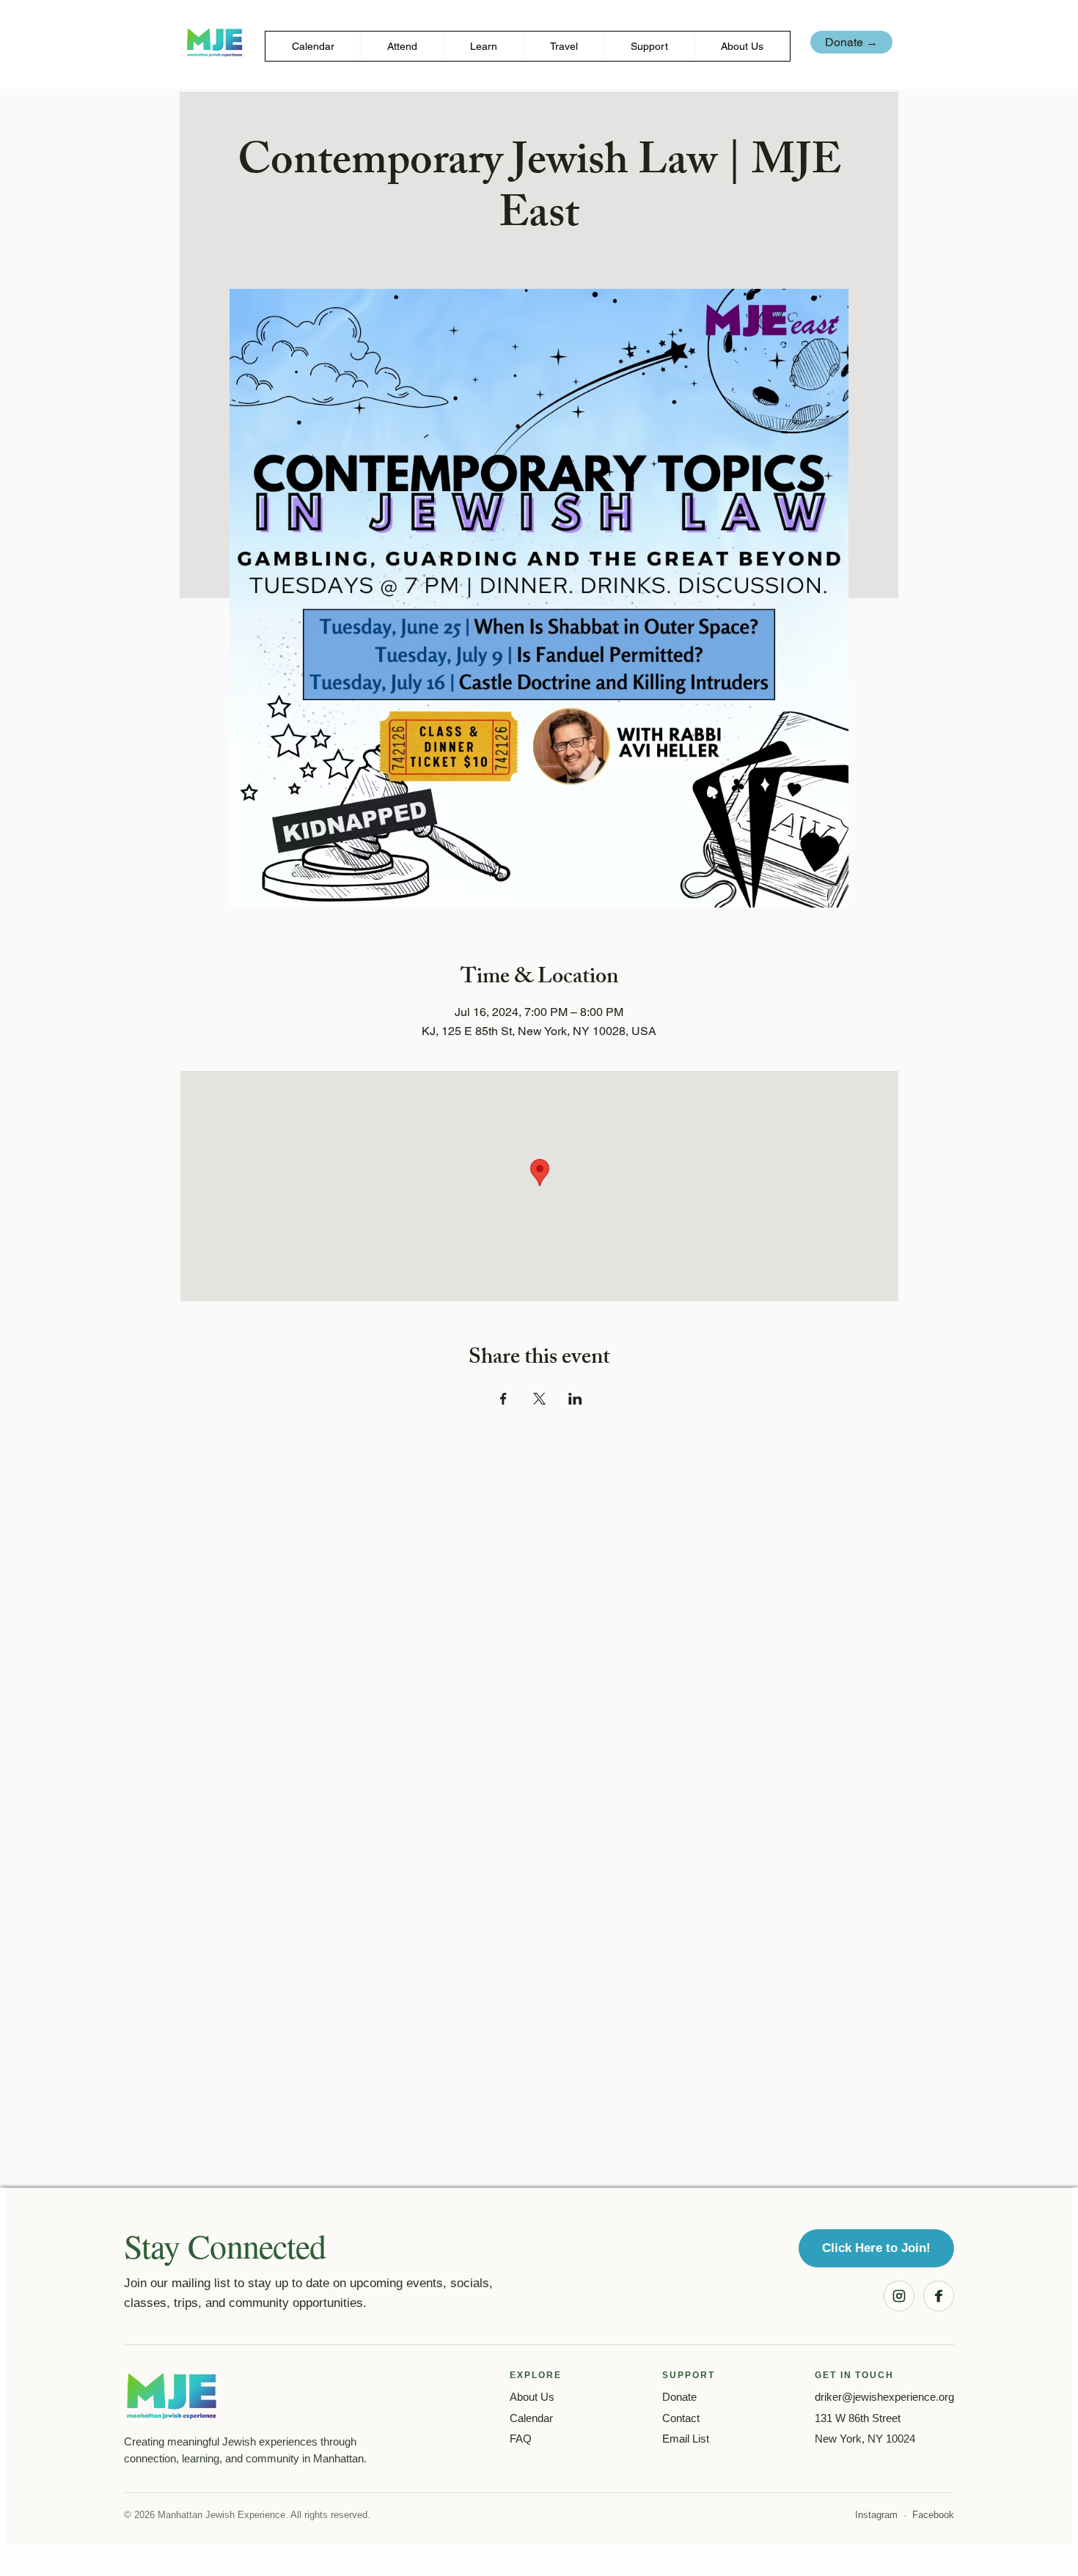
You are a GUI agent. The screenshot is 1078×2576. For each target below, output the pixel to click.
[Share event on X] (539, 1399)
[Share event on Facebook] (503, 1399)
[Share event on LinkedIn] (575, 1399)
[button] (402, 46)
